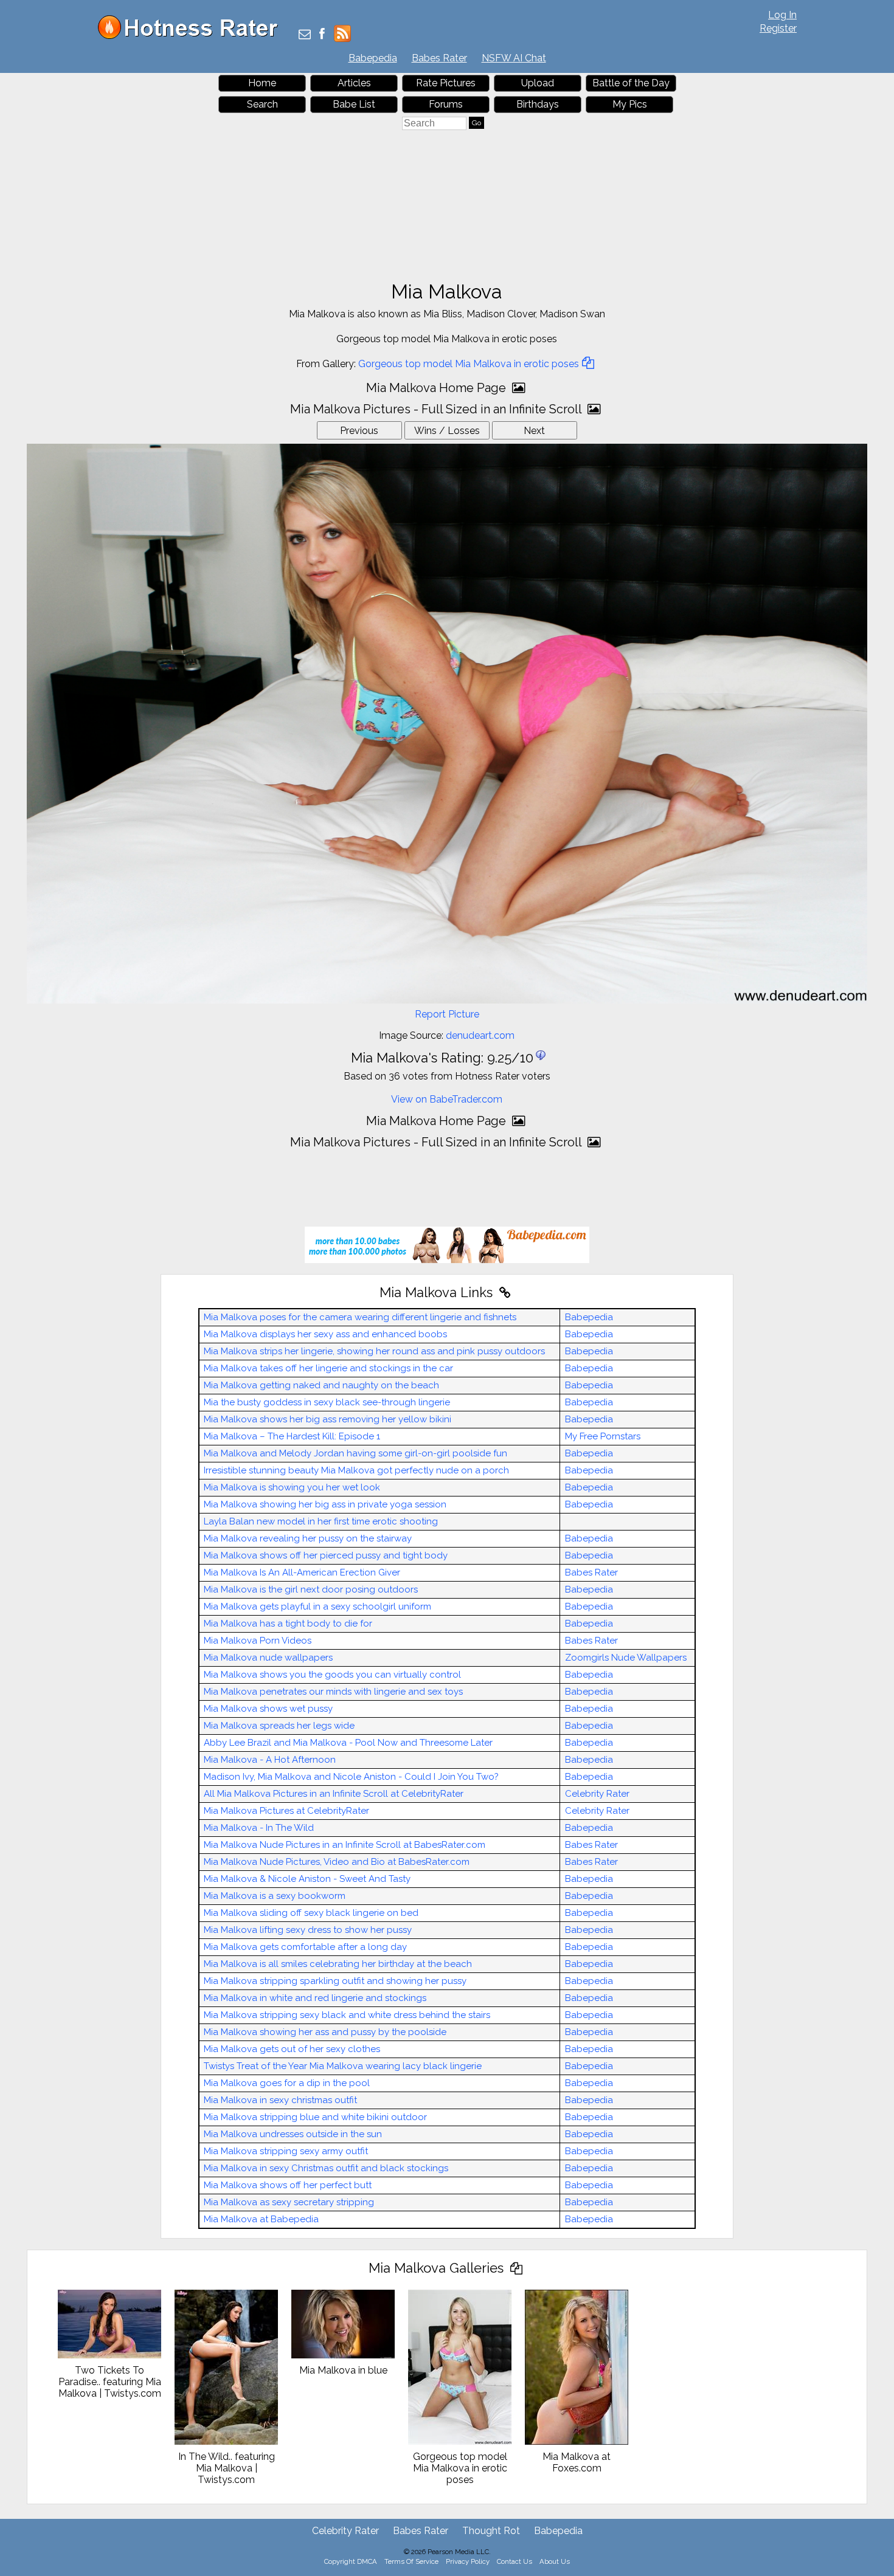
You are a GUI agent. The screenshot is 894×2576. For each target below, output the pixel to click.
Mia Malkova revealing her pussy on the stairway (308, 1538)
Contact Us (515, 2561)
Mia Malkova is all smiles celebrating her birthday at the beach (338, 1964)
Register (778, 28)
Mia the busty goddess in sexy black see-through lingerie (327, 1402)
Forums (446, 104)
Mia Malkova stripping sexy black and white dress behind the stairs (347, 2015)
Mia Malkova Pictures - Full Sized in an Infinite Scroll (437, 409)
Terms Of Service (411, 2561)
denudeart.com (480, 1035)
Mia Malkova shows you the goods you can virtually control (332, 1675)
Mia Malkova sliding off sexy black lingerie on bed (311, 1913)
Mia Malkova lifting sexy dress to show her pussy (308, 1930)
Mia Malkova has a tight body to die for (288, 1624)
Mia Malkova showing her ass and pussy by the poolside (325, 2032)
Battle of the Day (631, 83)
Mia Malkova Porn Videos (258, 1641)
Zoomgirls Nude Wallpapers (626, 1658)
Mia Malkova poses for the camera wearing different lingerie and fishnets (360, 1317)
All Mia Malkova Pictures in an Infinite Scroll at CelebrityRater (334, 1794)
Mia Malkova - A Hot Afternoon (270, 1760)
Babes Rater (439, 58)
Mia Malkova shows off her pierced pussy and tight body (326, 1555)
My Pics (630, 104)
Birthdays (538, 104)
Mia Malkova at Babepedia (261, 2219)
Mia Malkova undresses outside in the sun (293, 2134)
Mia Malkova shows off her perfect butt (288, 2185)
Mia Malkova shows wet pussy (268, 1709)
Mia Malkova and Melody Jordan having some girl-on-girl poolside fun (355, 1453)
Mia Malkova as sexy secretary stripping (289, 2202)
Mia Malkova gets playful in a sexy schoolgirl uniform (317, 1607)
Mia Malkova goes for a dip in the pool (287, 2083)
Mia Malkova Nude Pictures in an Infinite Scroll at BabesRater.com (345, 1845)
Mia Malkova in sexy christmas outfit (280, 2100)
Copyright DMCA (351, 2561)
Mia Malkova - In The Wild (259, 1828)
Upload (538, 83)
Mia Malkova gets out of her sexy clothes (292, 2049)
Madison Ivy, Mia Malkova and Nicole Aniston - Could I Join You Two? (351, 1777)
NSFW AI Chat (514, 58)
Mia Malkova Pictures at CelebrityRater (286, 1811)
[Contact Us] (305, 35)
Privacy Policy (468, 2561)
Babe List (354, 104)
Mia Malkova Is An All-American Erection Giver (302, 1572)
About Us (555, 2561)
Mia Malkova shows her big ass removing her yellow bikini (327, 1419)
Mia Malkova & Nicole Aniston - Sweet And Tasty (307, 1879)
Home (262, 83)
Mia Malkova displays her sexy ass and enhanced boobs (325, 1334)
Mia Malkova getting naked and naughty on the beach (321, 1385)
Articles (354, 83)
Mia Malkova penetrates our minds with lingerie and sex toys (333, 1692)
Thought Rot (491, 2531)
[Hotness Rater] (192, 36)
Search (262, 104)
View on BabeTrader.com (447, 1099)
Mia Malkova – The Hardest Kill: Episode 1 (292, 1436)
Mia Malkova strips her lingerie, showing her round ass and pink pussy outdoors (374, 1351)
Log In (782, 15)
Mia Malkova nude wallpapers (268, 1658)
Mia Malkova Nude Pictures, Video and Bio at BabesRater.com (337, 1862)
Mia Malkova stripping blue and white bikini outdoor (315, 2117)
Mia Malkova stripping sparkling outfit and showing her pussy (335, 1981)
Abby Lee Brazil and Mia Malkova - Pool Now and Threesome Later (348, 1743)
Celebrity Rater (597, 1794)
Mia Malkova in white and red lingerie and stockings (315, 1998)
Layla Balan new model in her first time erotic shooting (321, 1521)
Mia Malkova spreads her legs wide (279, 1726)
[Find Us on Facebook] (322, 35)
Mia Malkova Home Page (438, 388)
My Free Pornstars (603, 1436)
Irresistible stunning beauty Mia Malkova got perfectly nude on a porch (356, 1470)
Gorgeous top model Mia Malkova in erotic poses (469, 364)
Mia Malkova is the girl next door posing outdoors (311, 1589)
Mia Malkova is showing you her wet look (292, 1487)
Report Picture (447, 1014)
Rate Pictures (446, 83)
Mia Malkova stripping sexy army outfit (286, 2151)
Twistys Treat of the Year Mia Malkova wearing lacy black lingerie (343, 2066)
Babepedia (373, 58)
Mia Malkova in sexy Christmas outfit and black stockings (326, 2168)
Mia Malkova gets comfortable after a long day (305, 1947)
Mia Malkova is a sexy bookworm (275, 1896)
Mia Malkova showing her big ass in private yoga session (325, 1504)
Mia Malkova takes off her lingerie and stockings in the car (328, 1368)
